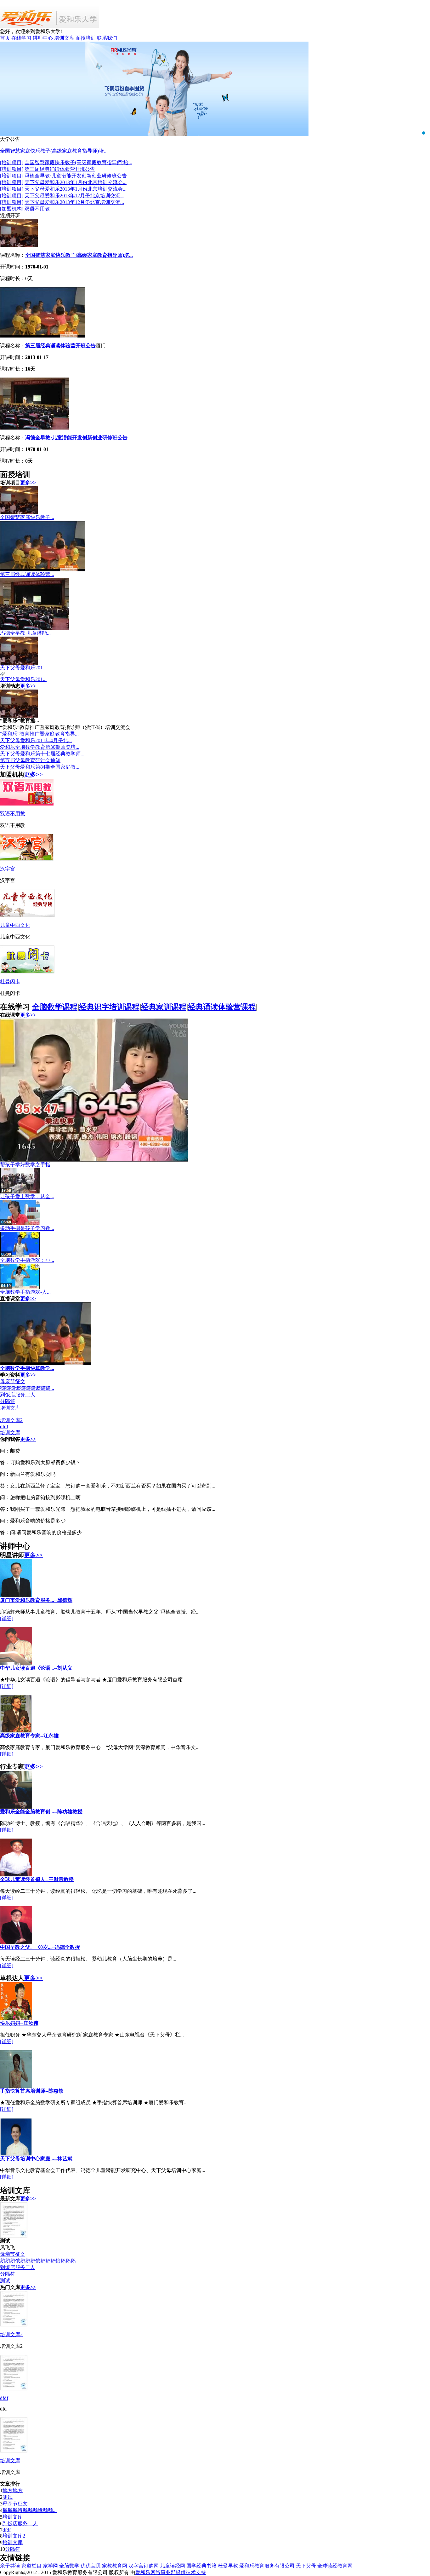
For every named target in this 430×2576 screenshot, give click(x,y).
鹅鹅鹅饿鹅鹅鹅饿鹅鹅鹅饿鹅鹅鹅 (38, 2261)
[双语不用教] (27, 804)
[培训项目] (12, 162)
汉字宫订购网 (144, 2566)
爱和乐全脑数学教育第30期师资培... (40, 747)
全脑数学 (69, 2566)
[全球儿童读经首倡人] (16, 1875)
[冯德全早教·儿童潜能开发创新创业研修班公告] (35, 428)
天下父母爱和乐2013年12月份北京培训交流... (74, 196)
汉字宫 (8, 869)
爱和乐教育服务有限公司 (267, 2566)
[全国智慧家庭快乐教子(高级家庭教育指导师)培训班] (19, 245)
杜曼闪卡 (10, 982)
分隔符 (8, 1401)
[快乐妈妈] (16, 2018)
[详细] (7, 1618)
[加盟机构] (12, 209)
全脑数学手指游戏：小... (27, 1260)
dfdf (4, 1427)
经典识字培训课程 (109, 1007)
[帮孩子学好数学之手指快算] (94, 1160)
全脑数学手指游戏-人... (25, 1292)
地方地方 (13, 2490)
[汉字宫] (27, 859)
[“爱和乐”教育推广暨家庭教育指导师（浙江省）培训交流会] (19, 716)
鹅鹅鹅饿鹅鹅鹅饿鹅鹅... (27, 1388)
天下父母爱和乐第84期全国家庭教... (40, 767)
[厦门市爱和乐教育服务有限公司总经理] (16, 1595)
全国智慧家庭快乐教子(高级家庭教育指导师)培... (54, 151)
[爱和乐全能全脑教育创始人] (16, 1807)
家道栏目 (31, 2566)
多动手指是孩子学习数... (27, 1228)
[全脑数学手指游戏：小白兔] (20, 1255)
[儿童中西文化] (27, 915)
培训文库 (10, 1408)
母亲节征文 (13, 1381)
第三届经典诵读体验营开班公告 (60, 169)
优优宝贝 (91, 2566)
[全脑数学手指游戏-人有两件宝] (20, 1287)
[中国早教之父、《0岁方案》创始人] (16, 1942)
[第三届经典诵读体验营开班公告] (42, 336)
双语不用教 (37, 209)
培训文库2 (11, 1420)
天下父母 (306, 2566)
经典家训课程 (164, 1007)
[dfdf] (14, 2389)
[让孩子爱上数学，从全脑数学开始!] (20, 1192)
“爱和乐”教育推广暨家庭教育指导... (39, 734)
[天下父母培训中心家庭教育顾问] (16, 2154)
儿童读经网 (173, 2566)
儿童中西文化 (15, 925)
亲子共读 (10, 2566)
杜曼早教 (228, 2566)
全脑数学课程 (55, 1007)
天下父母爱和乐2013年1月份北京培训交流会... (76, 182)
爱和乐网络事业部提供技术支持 (171, 2572)
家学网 (50, 2566)
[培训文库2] (14, 2325)
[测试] (14, 2236)
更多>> (28, 483)
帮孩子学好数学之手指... (27, 1165)
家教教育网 (115, 2566)
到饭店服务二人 (18, 1395)
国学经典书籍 (201, 2566)
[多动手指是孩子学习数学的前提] (20, 1224)
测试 (5, 2281)
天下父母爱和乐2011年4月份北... (36, 740)
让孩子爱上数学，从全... (27, 1196)
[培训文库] (14, 2451)
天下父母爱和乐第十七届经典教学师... (42, 754)
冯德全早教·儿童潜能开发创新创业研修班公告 (76, 176)
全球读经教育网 (335, 2566)
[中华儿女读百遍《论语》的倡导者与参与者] (16, 1663)
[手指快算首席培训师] (16, 2086)
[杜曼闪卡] (27, 972)
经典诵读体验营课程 (222, 1007)
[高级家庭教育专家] (16, 1731)
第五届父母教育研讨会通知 (30, 760)
